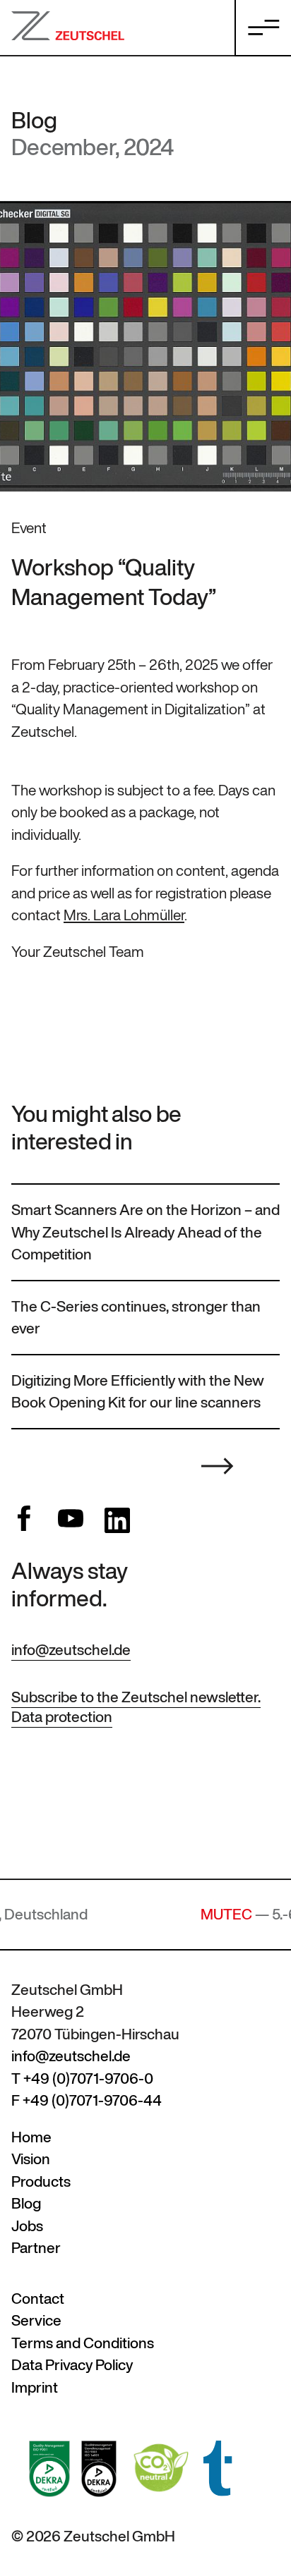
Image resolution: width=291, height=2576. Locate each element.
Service (36, 2320)
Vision (31, 2159)
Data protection (62, 1717)
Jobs (27, 2226)
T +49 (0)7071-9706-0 (82, 2078)
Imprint (35, 2387)
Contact (38, 2299)
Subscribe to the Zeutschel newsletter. (136, 1697)
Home (31, 2137)
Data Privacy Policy (72, 2365)
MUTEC (182, 1914)
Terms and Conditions (83, 2343)
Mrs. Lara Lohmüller (124, 915)
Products (41, 2181)
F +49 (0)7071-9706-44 (87, 2100)
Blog (34, 120)
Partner (36, 2248)
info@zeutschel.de (71, 1650)
